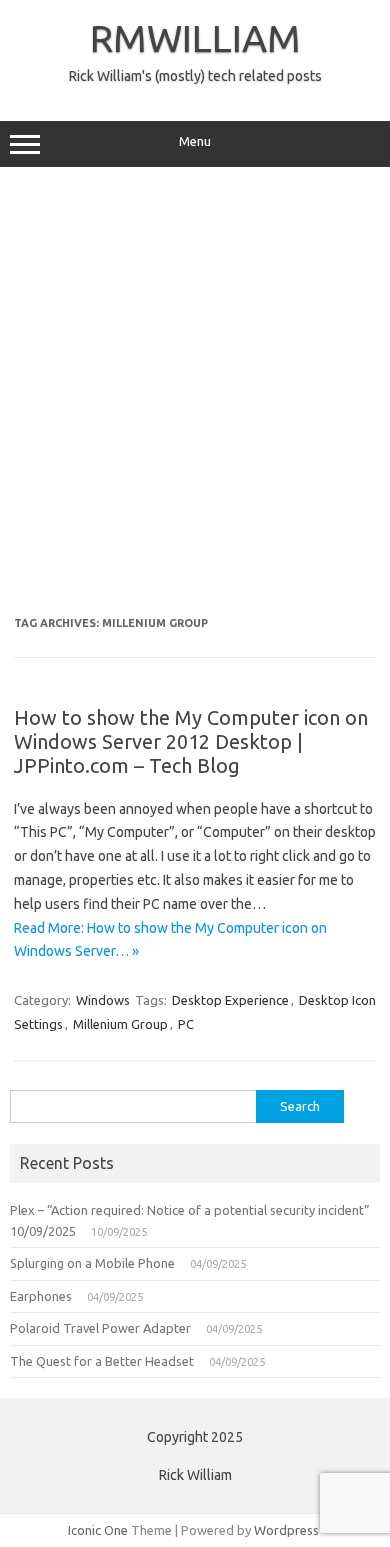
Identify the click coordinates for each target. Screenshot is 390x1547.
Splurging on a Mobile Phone (92, 1263)
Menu (195, 141)
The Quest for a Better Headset (102, 1361)
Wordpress (286, 1530)
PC (186, 1024)
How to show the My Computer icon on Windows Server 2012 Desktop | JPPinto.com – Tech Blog (191, 741)
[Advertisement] (195, 392)
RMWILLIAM (195, 38)
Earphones (41, 1296)
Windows (103, 1000)
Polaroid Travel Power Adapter (100, 1328)
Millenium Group (120, 1024)
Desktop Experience (230, 1000)
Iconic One (98, 1530)
